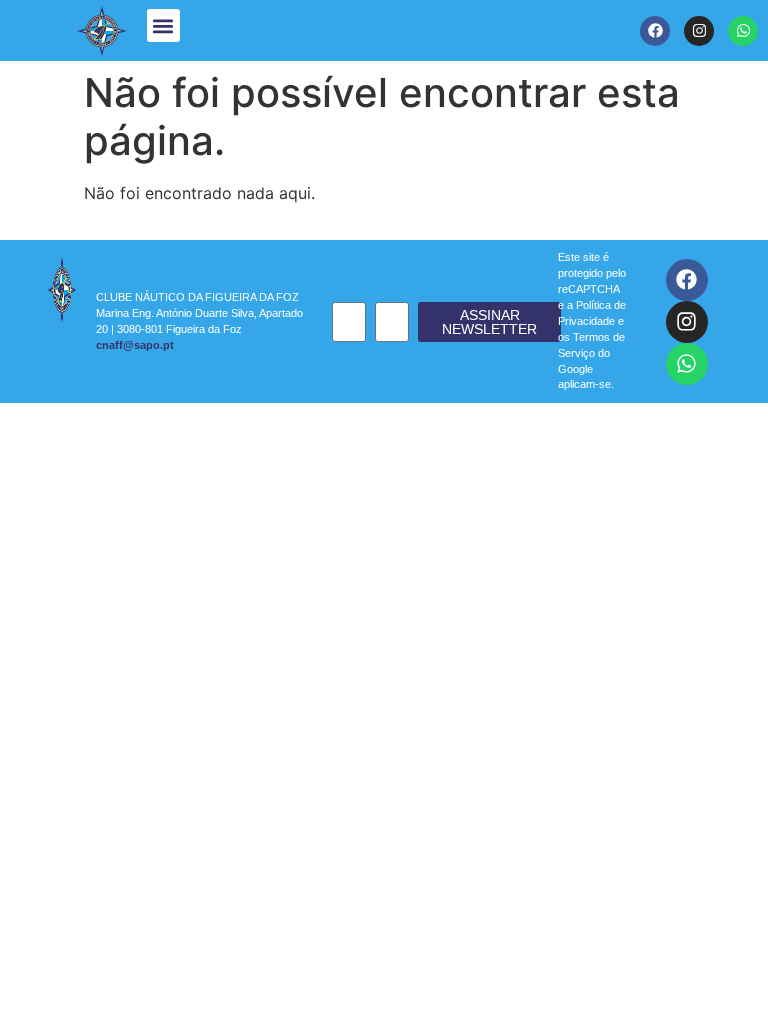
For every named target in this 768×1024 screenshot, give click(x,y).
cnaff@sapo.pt (135, 345)
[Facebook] (655, 31)
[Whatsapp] (743, 31)
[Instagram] (699, 31)
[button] (163, 25)
